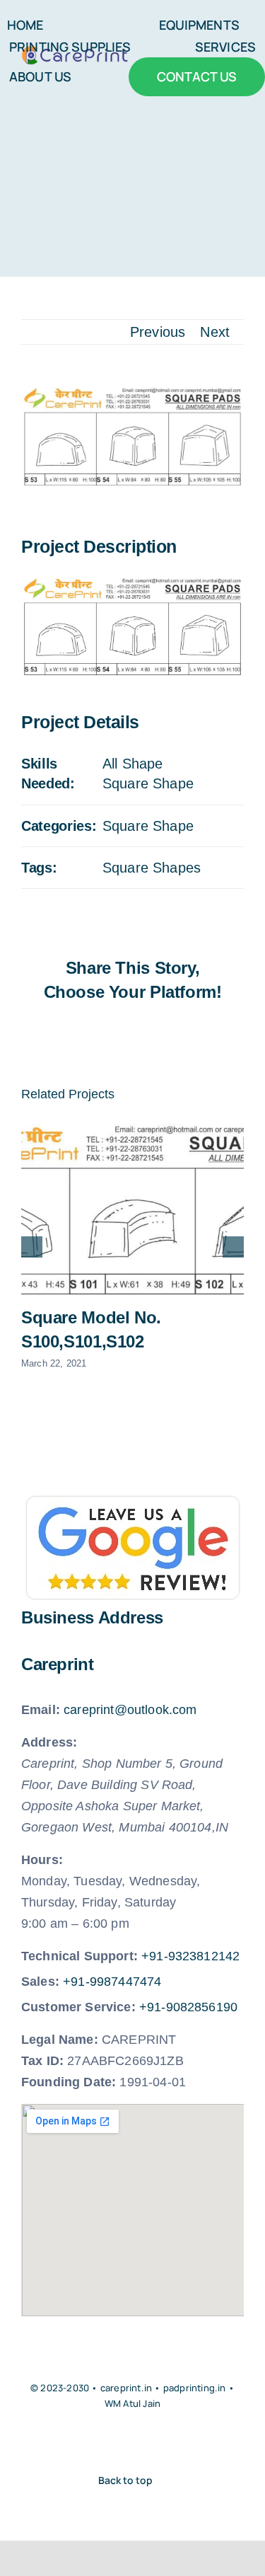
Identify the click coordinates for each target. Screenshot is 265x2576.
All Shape (132, 764)
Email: (41, 1710)
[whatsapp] (146, 2442)
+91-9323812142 (190, 1956)
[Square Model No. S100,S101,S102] (132, 1209)
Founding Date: (69, 2082)
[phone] (172, 2442)
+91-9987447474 (112, 1982)
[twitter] (93, 2442)
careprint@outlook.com (130, 1710)
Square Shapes (152, 868)
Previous (158, 332)
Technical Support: (79, 1956)
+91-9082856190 (188, 2007)
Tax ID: (42, 2061)
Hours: (42, 1860)
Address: (49, 1742)
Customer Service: (78, 2007)
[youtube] (120, 2442)
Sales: (40, 1982)
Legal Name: (60, 2040)
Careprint (58, 1664)
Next (215, 332)
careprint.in (126, 2388)
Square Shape (148, 783)
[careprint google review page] (133, 1504)
